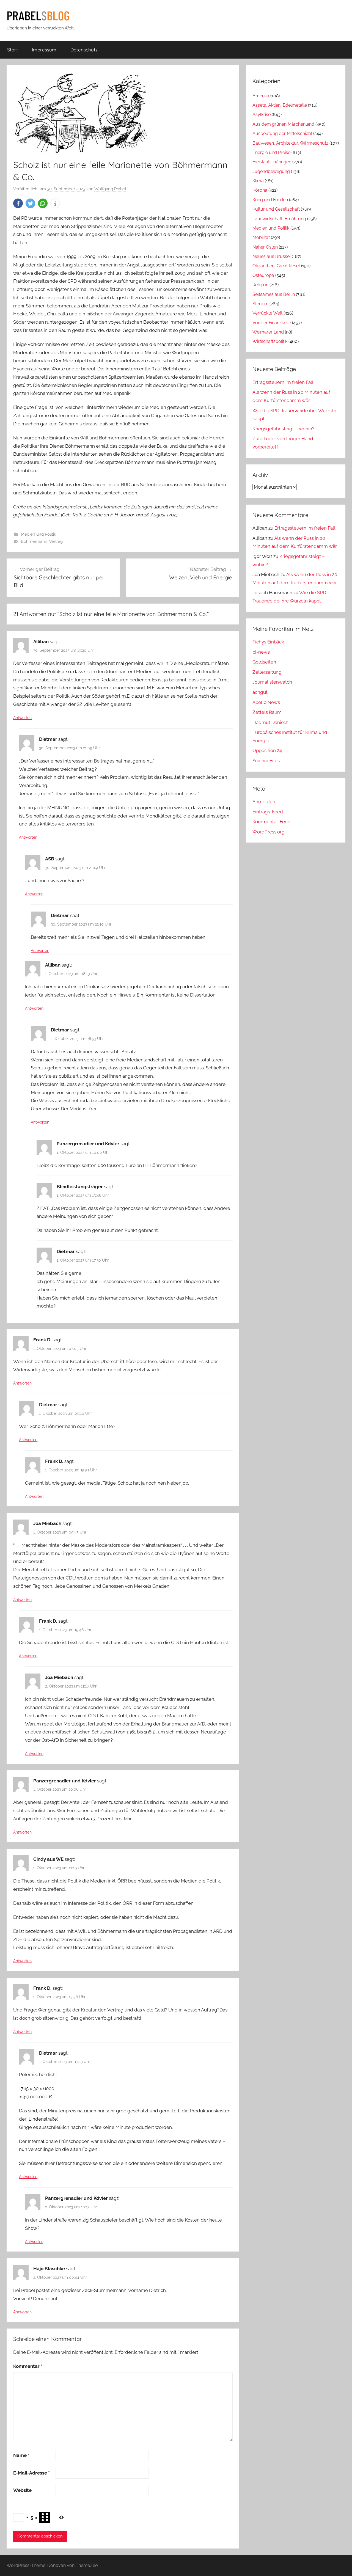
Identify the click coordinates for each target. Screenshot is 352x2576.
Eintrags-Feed (268, 812)
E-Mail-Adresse (31, 2473)
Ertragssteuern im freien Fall (283, 382)
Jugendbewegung (271, 171)
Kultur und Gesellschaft (276, 209)
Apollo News (266, 702)
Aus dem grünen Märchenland (283, 124)
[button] (18, 203)
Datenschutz (84, 50)
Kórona (260, 190)
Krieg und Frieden (270, 200)
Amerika (261, 96)
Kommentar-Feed (272, 822)
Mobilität (261, 237)
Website (22, 2490)
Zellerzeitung (267, 672)
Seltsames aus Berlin (274, 294)
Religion (260, 285)
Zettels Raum (267, 712)
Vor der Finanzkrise (272, 323)
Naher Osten (265, 247)
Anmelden (264, 802)
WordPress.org (269, 832)
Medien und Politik (38, 534)
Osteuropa (263, 275)
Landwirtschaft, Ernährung (279, 219)
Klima (258, 181)
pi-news (261, 652)
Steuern (260, 304)
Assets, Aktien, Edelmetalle (280, 105)
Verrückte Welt (267, 313)
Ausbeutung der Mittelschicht (282, 134)
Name (21, 2455)
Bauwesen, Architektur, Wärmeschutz (290, 143)
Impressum (44, 50)
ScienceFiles (266, 761)
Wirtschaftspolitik (270, 341)
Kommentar (28, 2366)
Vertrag (56, 541)
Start (13, 50)
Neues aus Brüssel (272, 256)
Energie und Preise (271, 152)
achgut (260, 692)
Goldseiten (264, 662)
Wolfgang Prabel (110, 189)
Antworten (22, 718)
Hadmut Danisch (270, 722)
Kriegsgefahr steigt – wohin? (283, 429)
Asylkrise (262, 115)
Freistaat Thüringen (272, 162)
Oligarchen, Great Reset (276, 266)
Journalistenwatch (272, 682)
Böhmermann (34, 541)
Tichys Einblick (268, 642)
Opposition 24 (267, 750)
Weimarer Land (268, 332)
